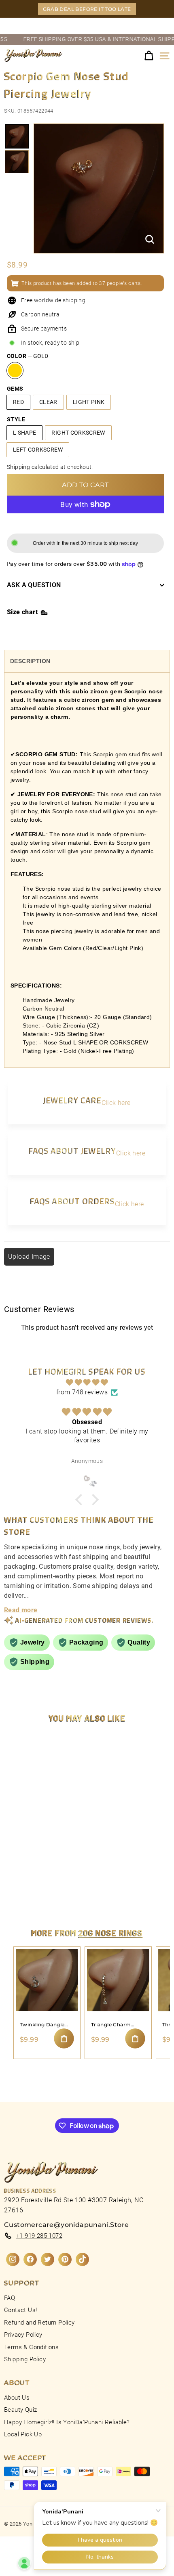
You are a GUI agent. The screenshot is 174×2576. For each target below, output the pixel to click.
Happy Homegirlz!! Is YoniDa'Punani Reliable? (67, 2422)
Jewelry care (72, 1100)
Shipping (18, 467)
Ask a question (34, 585)
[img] (87, 1382)
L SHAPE (24, 433)
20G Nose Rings (111, 1933)
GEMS (15, 389)
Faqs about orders (72, 1201)
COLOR (28, 356)
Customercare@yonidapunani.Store (66, 2225)
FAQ (10, 2298)
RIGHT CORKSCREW (78, 433)
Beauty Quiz (20, 2410)
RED (18, 402)
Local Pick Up (23, 2434)
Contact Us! (20, 2310)
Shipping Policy (25, 2359)
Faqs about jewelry (72, 1150)
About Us (17, 2398)
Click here (116, 1103)
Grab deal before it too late (87, 9)
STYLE (16, 419)
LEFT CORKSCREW (38, 450)
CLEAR (48, 402)
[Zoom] (150, 239)
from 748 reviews (82, 1392)
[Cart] (149, 56)
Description (30, 661)
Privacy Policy (23, 2335)
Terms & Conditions (31, 2347)
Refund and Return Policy (39, 2323)
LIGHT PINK (89, 402)
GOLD (15, 370)
